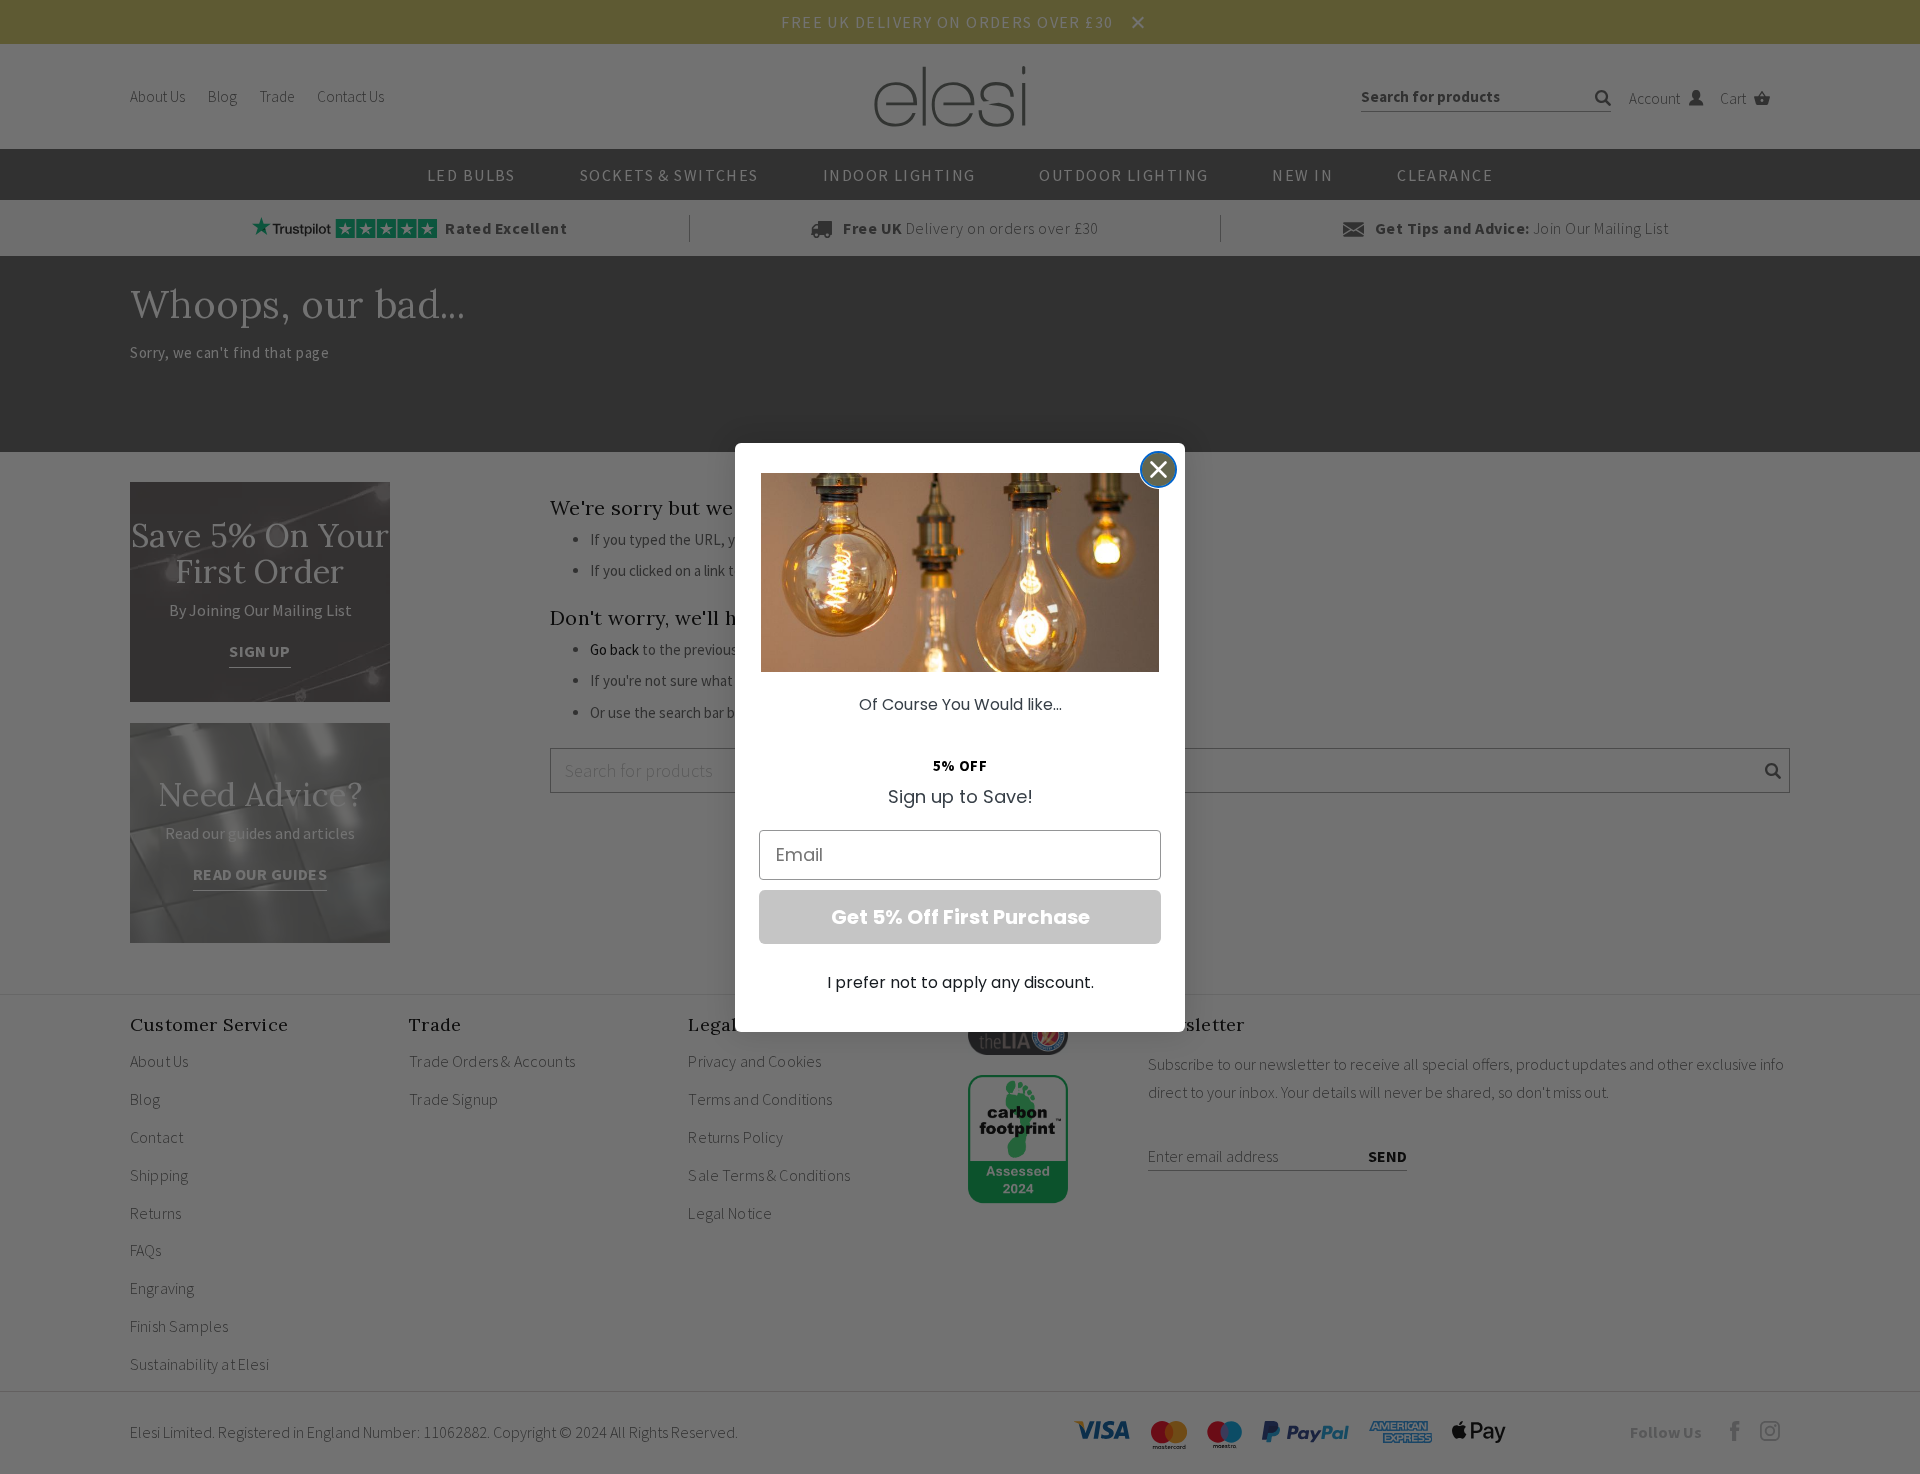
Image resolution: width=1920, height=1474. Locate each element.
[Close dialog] (1158, 469)
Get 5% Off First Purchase (960, 917)
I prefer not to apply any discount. (960, 982)
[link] (960, 572)
